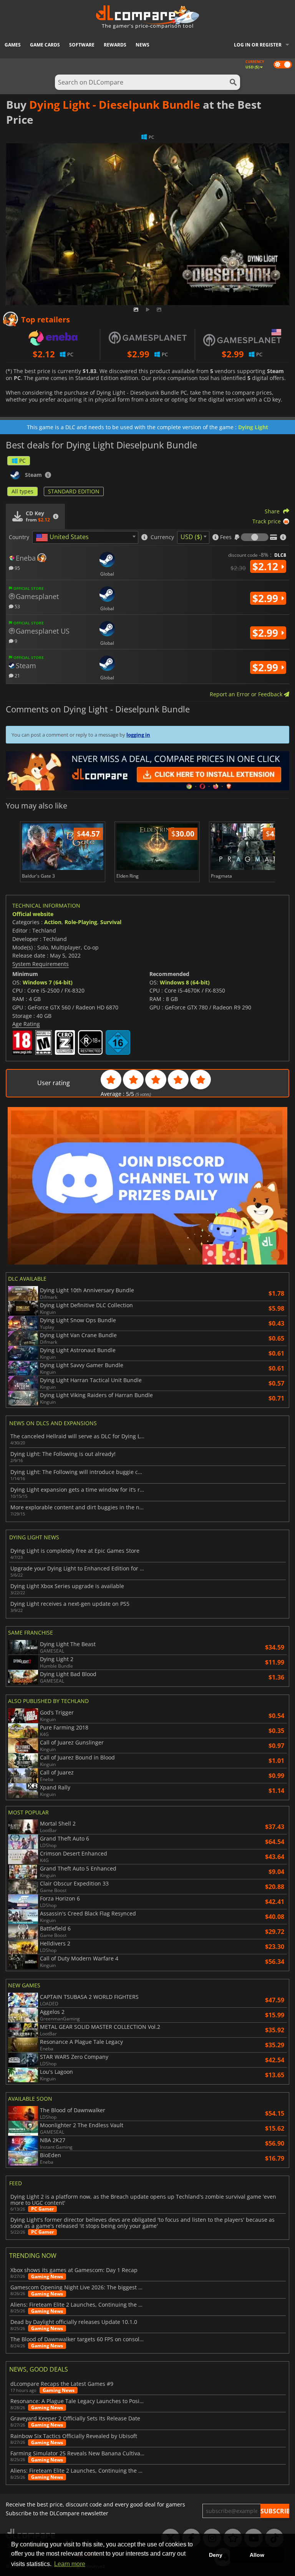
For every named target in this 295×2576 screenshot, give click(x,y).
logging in (138, 735)
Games (13, 45)
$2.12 (267, 566)
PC (22, 461)
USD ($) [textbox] (191, 537)
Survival (111, 922)
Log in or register (258, 45)
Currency (162, 537)
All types (22, 491)
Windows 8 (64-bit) (185, 982)
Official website (33, 914)
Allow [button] (257, 2555)
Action (53, 922)
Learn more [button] (70, 2564)
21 (17, 675)
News (143, 45)
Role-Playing (81, 922)
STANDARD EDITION (74, 491)
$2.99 (267, 598)
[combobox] (85, 537)
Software (82, 45)
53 (17, 606)
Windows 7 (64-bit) (48, 982)
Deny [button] (216, 2555)
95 (17, 568)
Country (19, 537)
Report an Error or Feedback (247, 694)
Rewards (115, 45)
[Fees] (255, 537)
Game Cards (45, 45)
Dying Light (253, 427)
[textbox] (64, 538)
